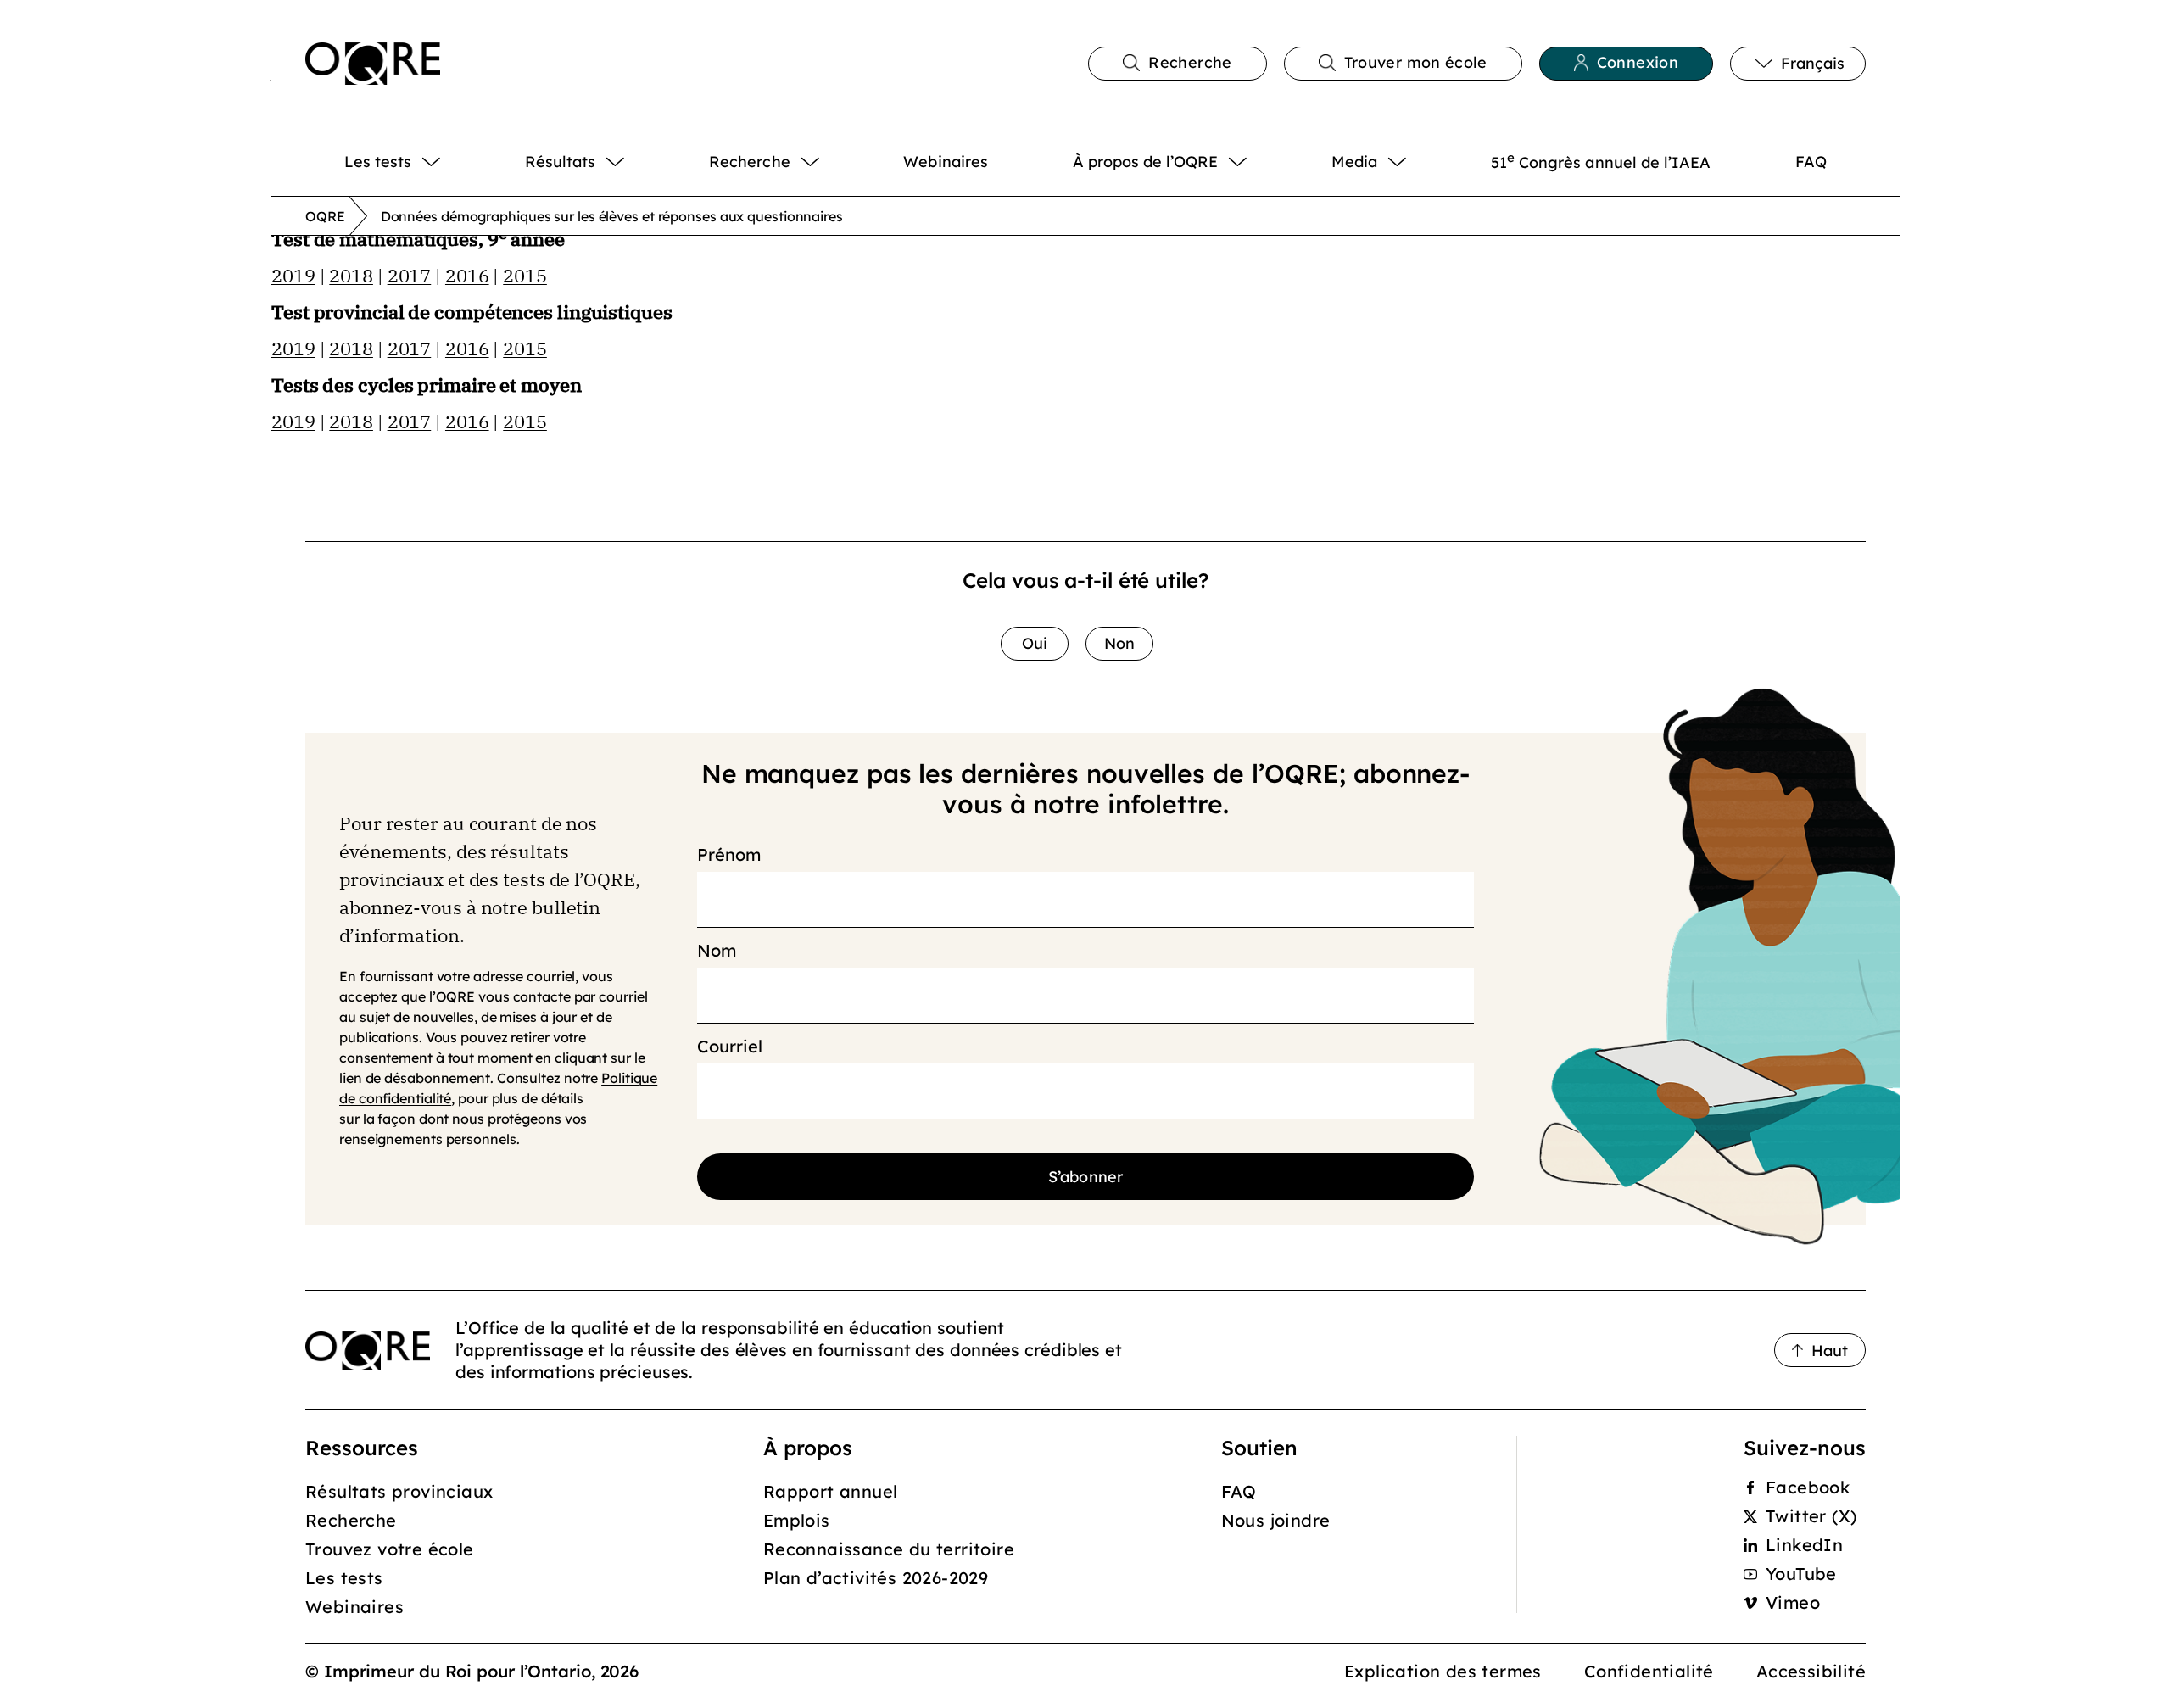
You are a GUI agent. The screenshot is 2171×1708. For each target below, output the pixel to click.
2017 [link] (410, 275)
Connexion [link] (1638, 62)
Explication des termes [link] (1443, 1671)
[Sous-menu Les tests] (449, 162)
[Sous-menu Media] (1415, 162)
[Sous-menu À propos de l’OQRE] (1256, 162)
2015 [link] (525, 275)
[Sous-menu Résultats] (633, 162)
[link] (373, 63)
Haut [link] (1830, 1351)
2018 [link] (351, 275)
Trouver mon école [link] (1416, 62)
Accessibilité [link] (1811, 1671)
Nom (717, 951)
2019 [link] (293, 275)
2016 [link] (467, 275)
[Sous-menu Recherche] (829, 162)
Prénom (728, 855)
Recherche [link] (1190, 62)
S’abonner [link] (1085, 1177)
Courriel (729, 1047)
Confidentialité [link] (1649, 1671)
